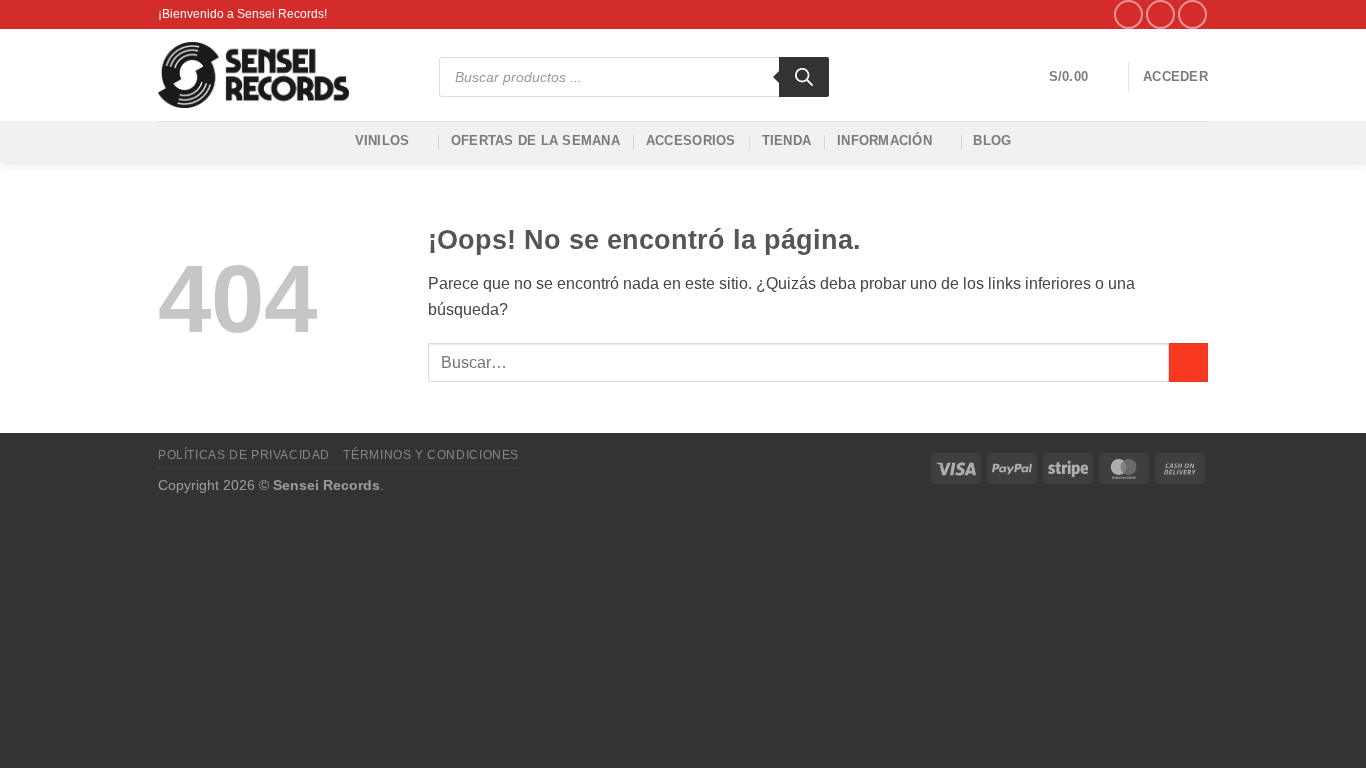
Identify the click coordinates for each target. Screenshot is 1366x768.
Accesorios (691, 140)
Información (884, 140)
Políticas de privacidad (244, 455)
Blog (992, 140)
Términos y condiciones (430, 455)
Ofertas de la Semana (535, 140)
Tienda (787, 140)
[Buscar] (804, 77)
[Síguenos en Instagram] (1160, 14)
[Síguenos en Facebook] (1128, 14)
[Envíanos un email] (1192, 14)
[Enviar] (1188, 362)
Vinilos (382, 140)
